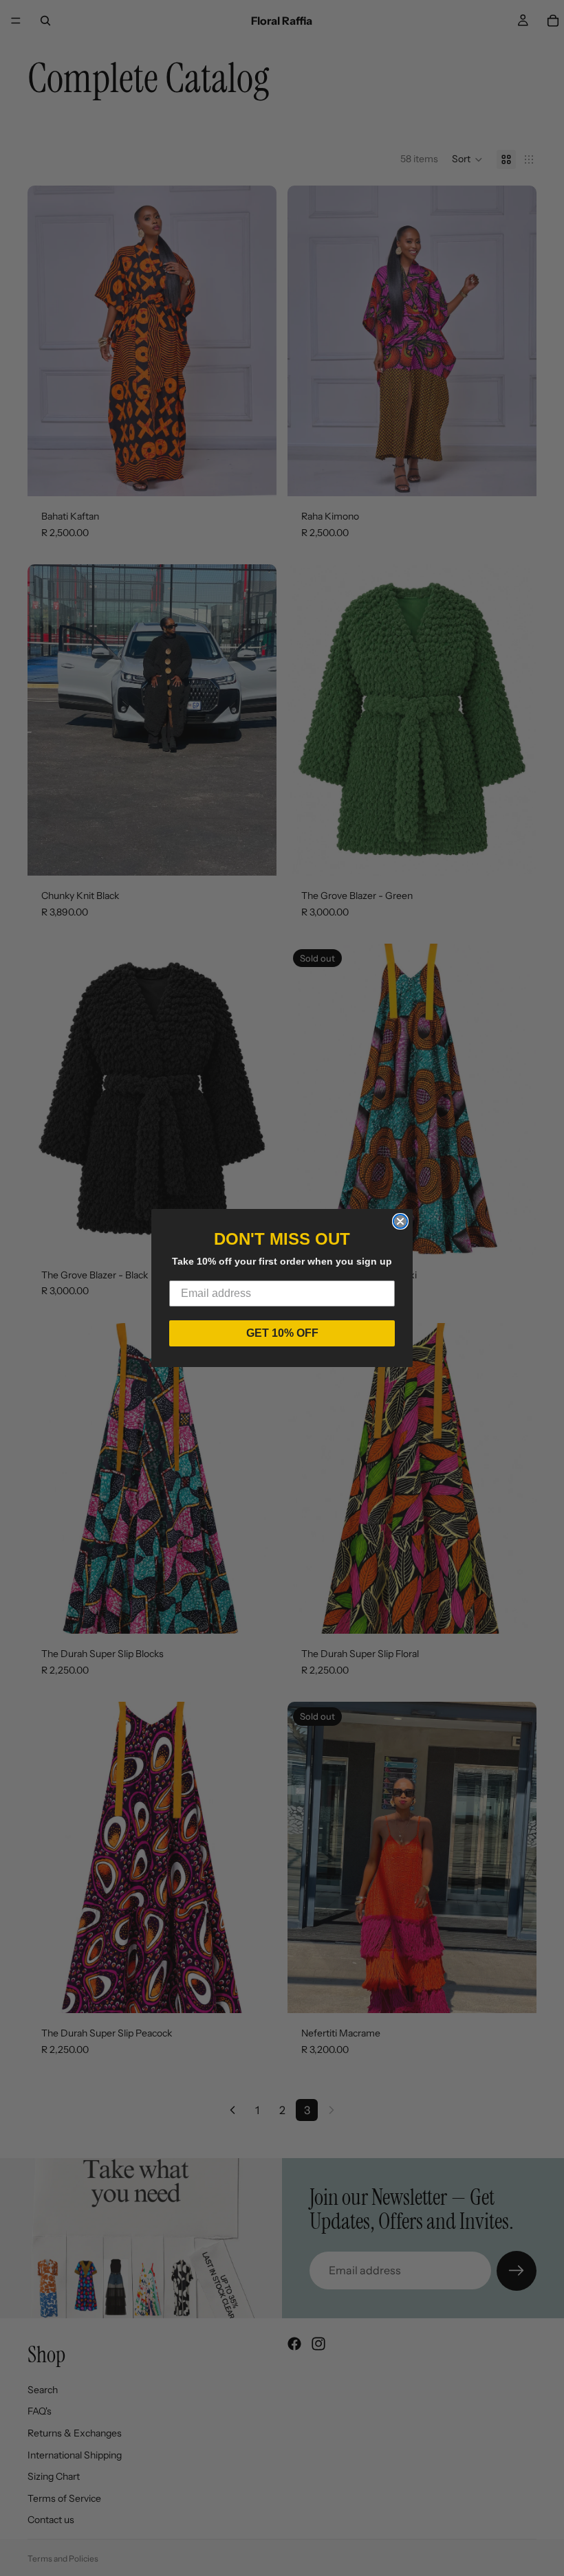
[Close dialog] (400, 1221)
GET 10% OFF (282, 1333)
